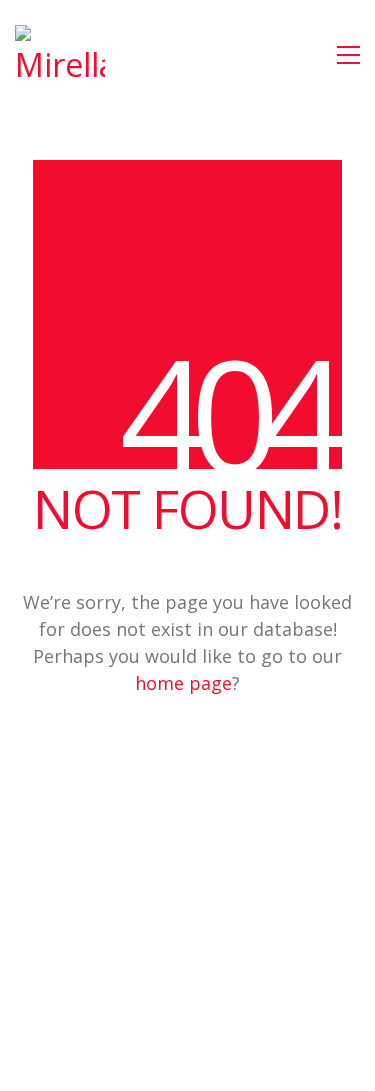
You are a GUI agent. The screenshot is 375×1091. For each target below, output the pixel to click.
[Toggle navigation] (348, 55)
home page (183, 683)
